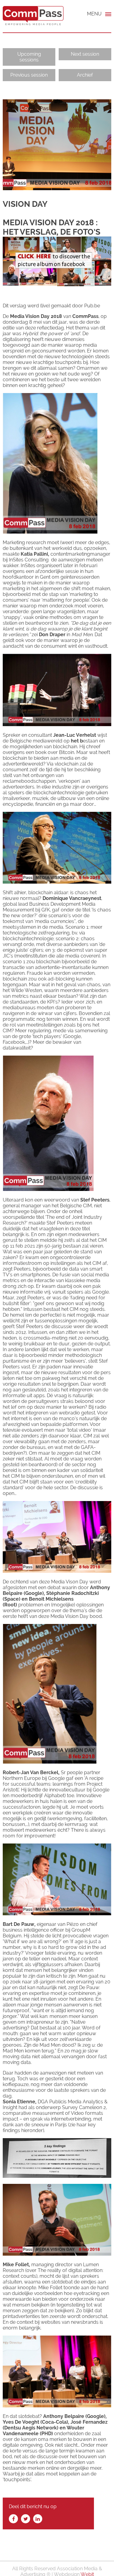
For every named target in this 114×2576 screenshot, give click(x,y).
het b (77, 741)
